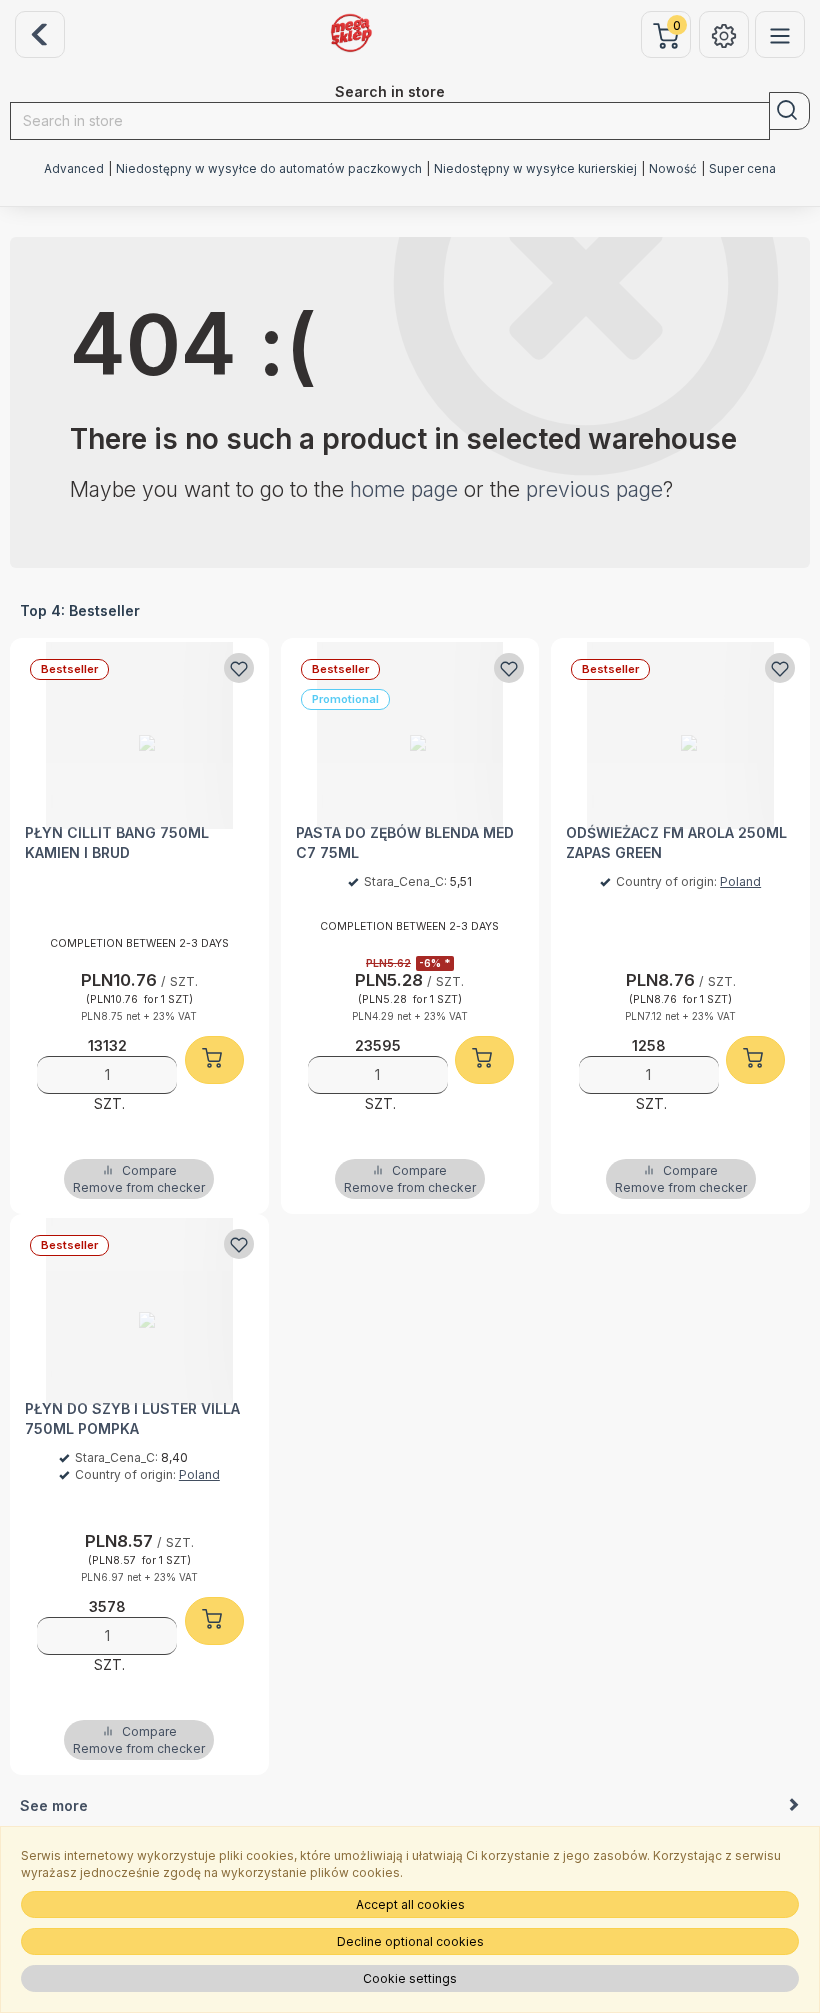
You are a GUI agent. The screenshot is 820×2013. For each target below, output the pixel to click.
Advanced (74, 169)
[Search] (789, 111)
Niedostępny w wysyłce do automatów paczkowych (269, 169)
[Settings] (724, 34)
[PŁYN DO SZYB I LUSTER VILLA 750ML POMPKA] (139, 1311)
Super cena (742, 169)
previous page (594, 489)
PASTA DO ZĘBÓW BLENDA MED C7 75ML (405, 842)
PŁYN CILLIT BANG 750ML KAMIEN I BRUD (117, 842)
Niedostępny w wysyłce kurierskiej (535, 169)
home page (404, 489)
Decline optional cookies (410, 1941)
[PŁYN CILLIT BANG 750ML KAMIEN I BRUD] (139, 735)
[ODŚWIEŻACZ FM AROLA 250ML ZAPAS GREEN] (680, 735)
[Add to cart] (214, 1060)
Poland (740, 881)
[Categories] (780, 34)
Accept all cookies (410, 1904)
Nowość (673, 169)
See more (54, 1805)
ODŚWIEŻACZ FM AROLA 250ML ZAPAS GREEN (676, 842)
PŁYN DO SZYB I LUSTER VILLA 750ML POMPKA (132, 1418)
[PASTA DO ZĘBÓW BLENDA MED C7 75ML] (410, 735)
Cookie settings (410, 1978)
